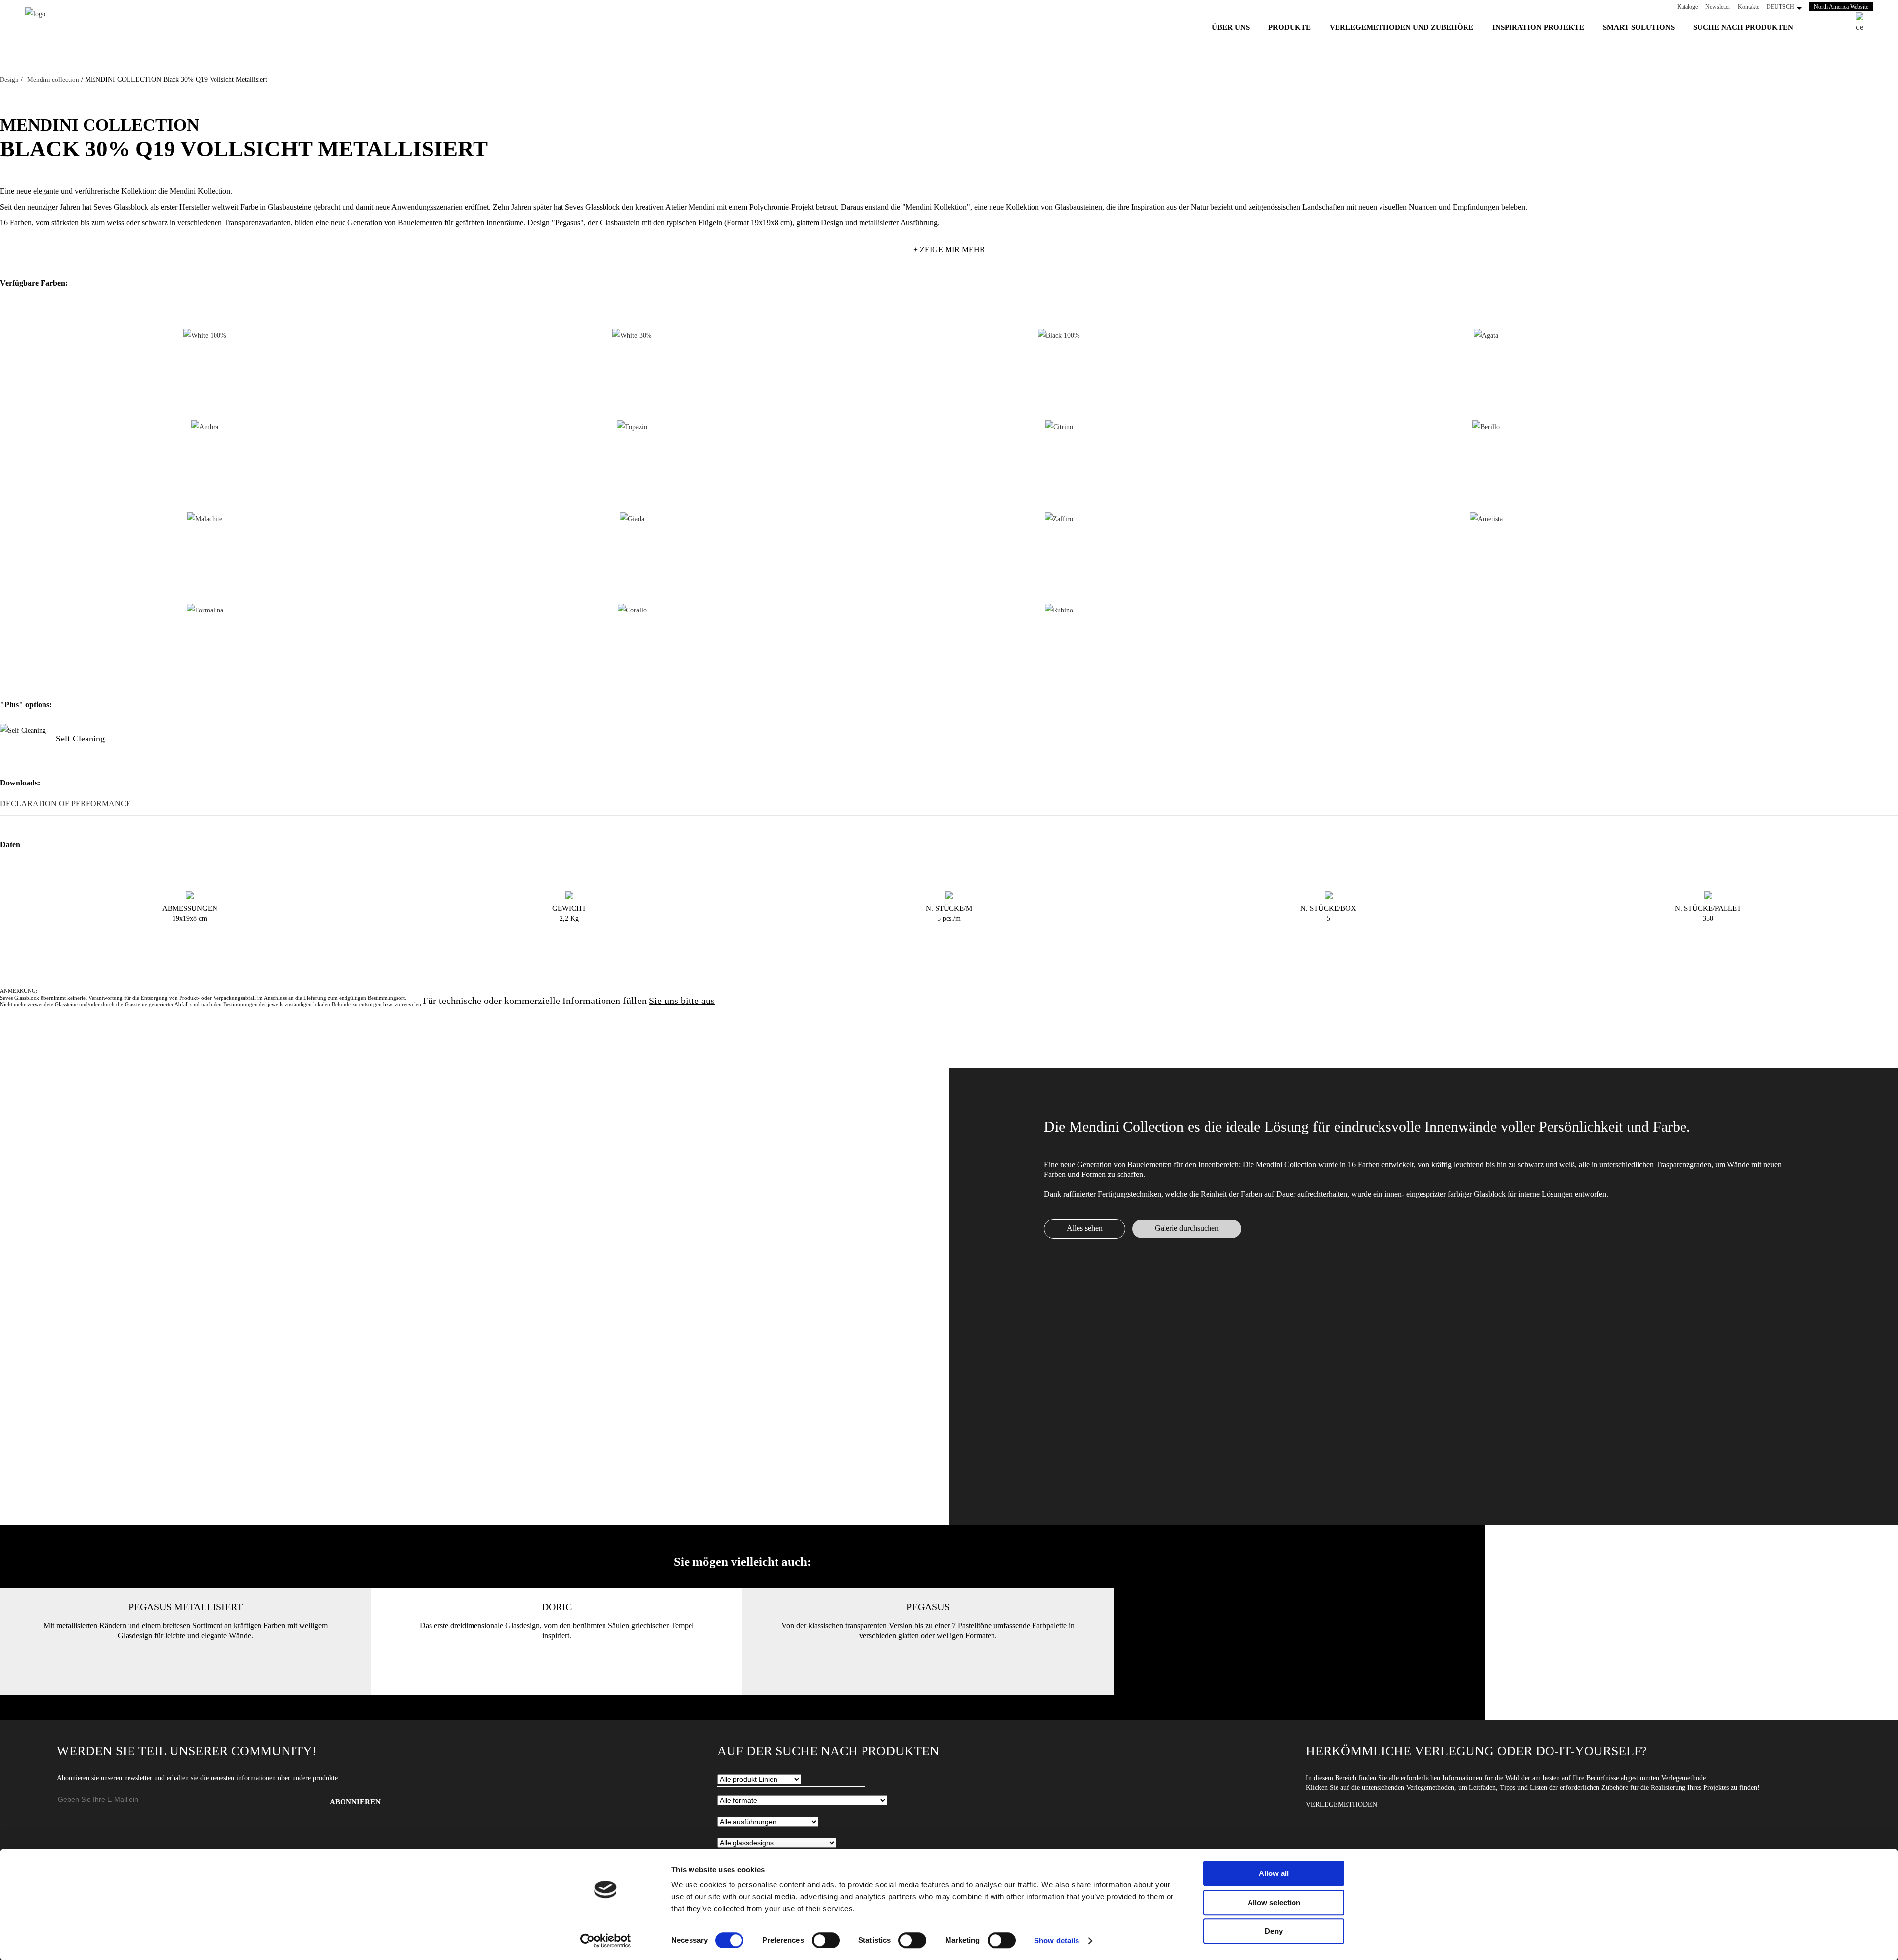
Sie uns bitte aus (682, 1001)
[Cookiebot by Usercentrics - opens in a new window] (606, 1941)
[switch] (826, 1940)
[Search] (1865, 23)
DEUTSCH (1780, 7)
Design (9, 79)
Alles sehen (1085, 1228)
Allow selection (1274, 1902)
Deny (1274, 1931)
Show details (1057, 1940)
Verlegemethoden (1341, 1805)
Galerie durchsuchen (1187, 1228)
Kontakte (1748, 7)
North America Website (1844, 7)
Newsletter (1718, 7)
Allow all (1274, 1873)
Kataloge (1687, 7)
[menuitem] (1231, 27)
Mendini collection (53, 79)
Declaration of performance (65, 804)
